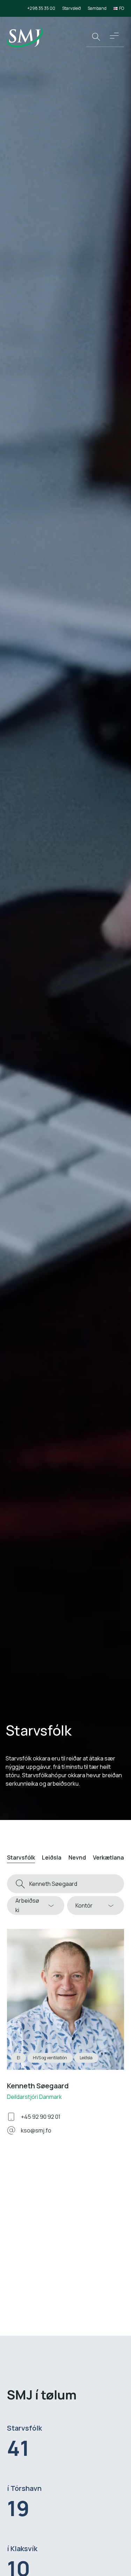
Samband (97, 8)
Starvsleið (71, 8)
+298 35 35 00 (41, 8)
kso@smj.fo (36, 2130)
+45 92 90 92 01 (41, 2117)
